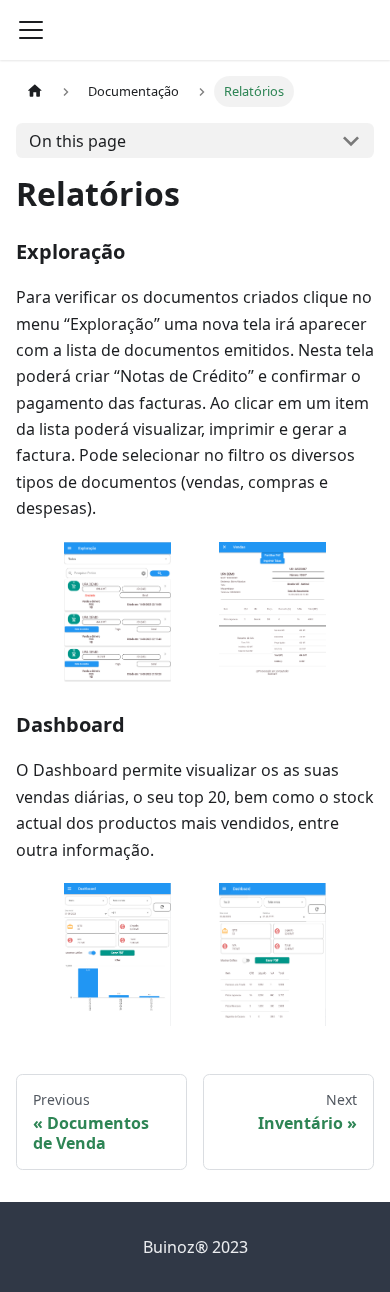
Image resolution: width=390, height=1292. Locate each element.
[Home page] (35, 91)
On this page (77, 141)
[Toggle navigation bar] (31, 30)
